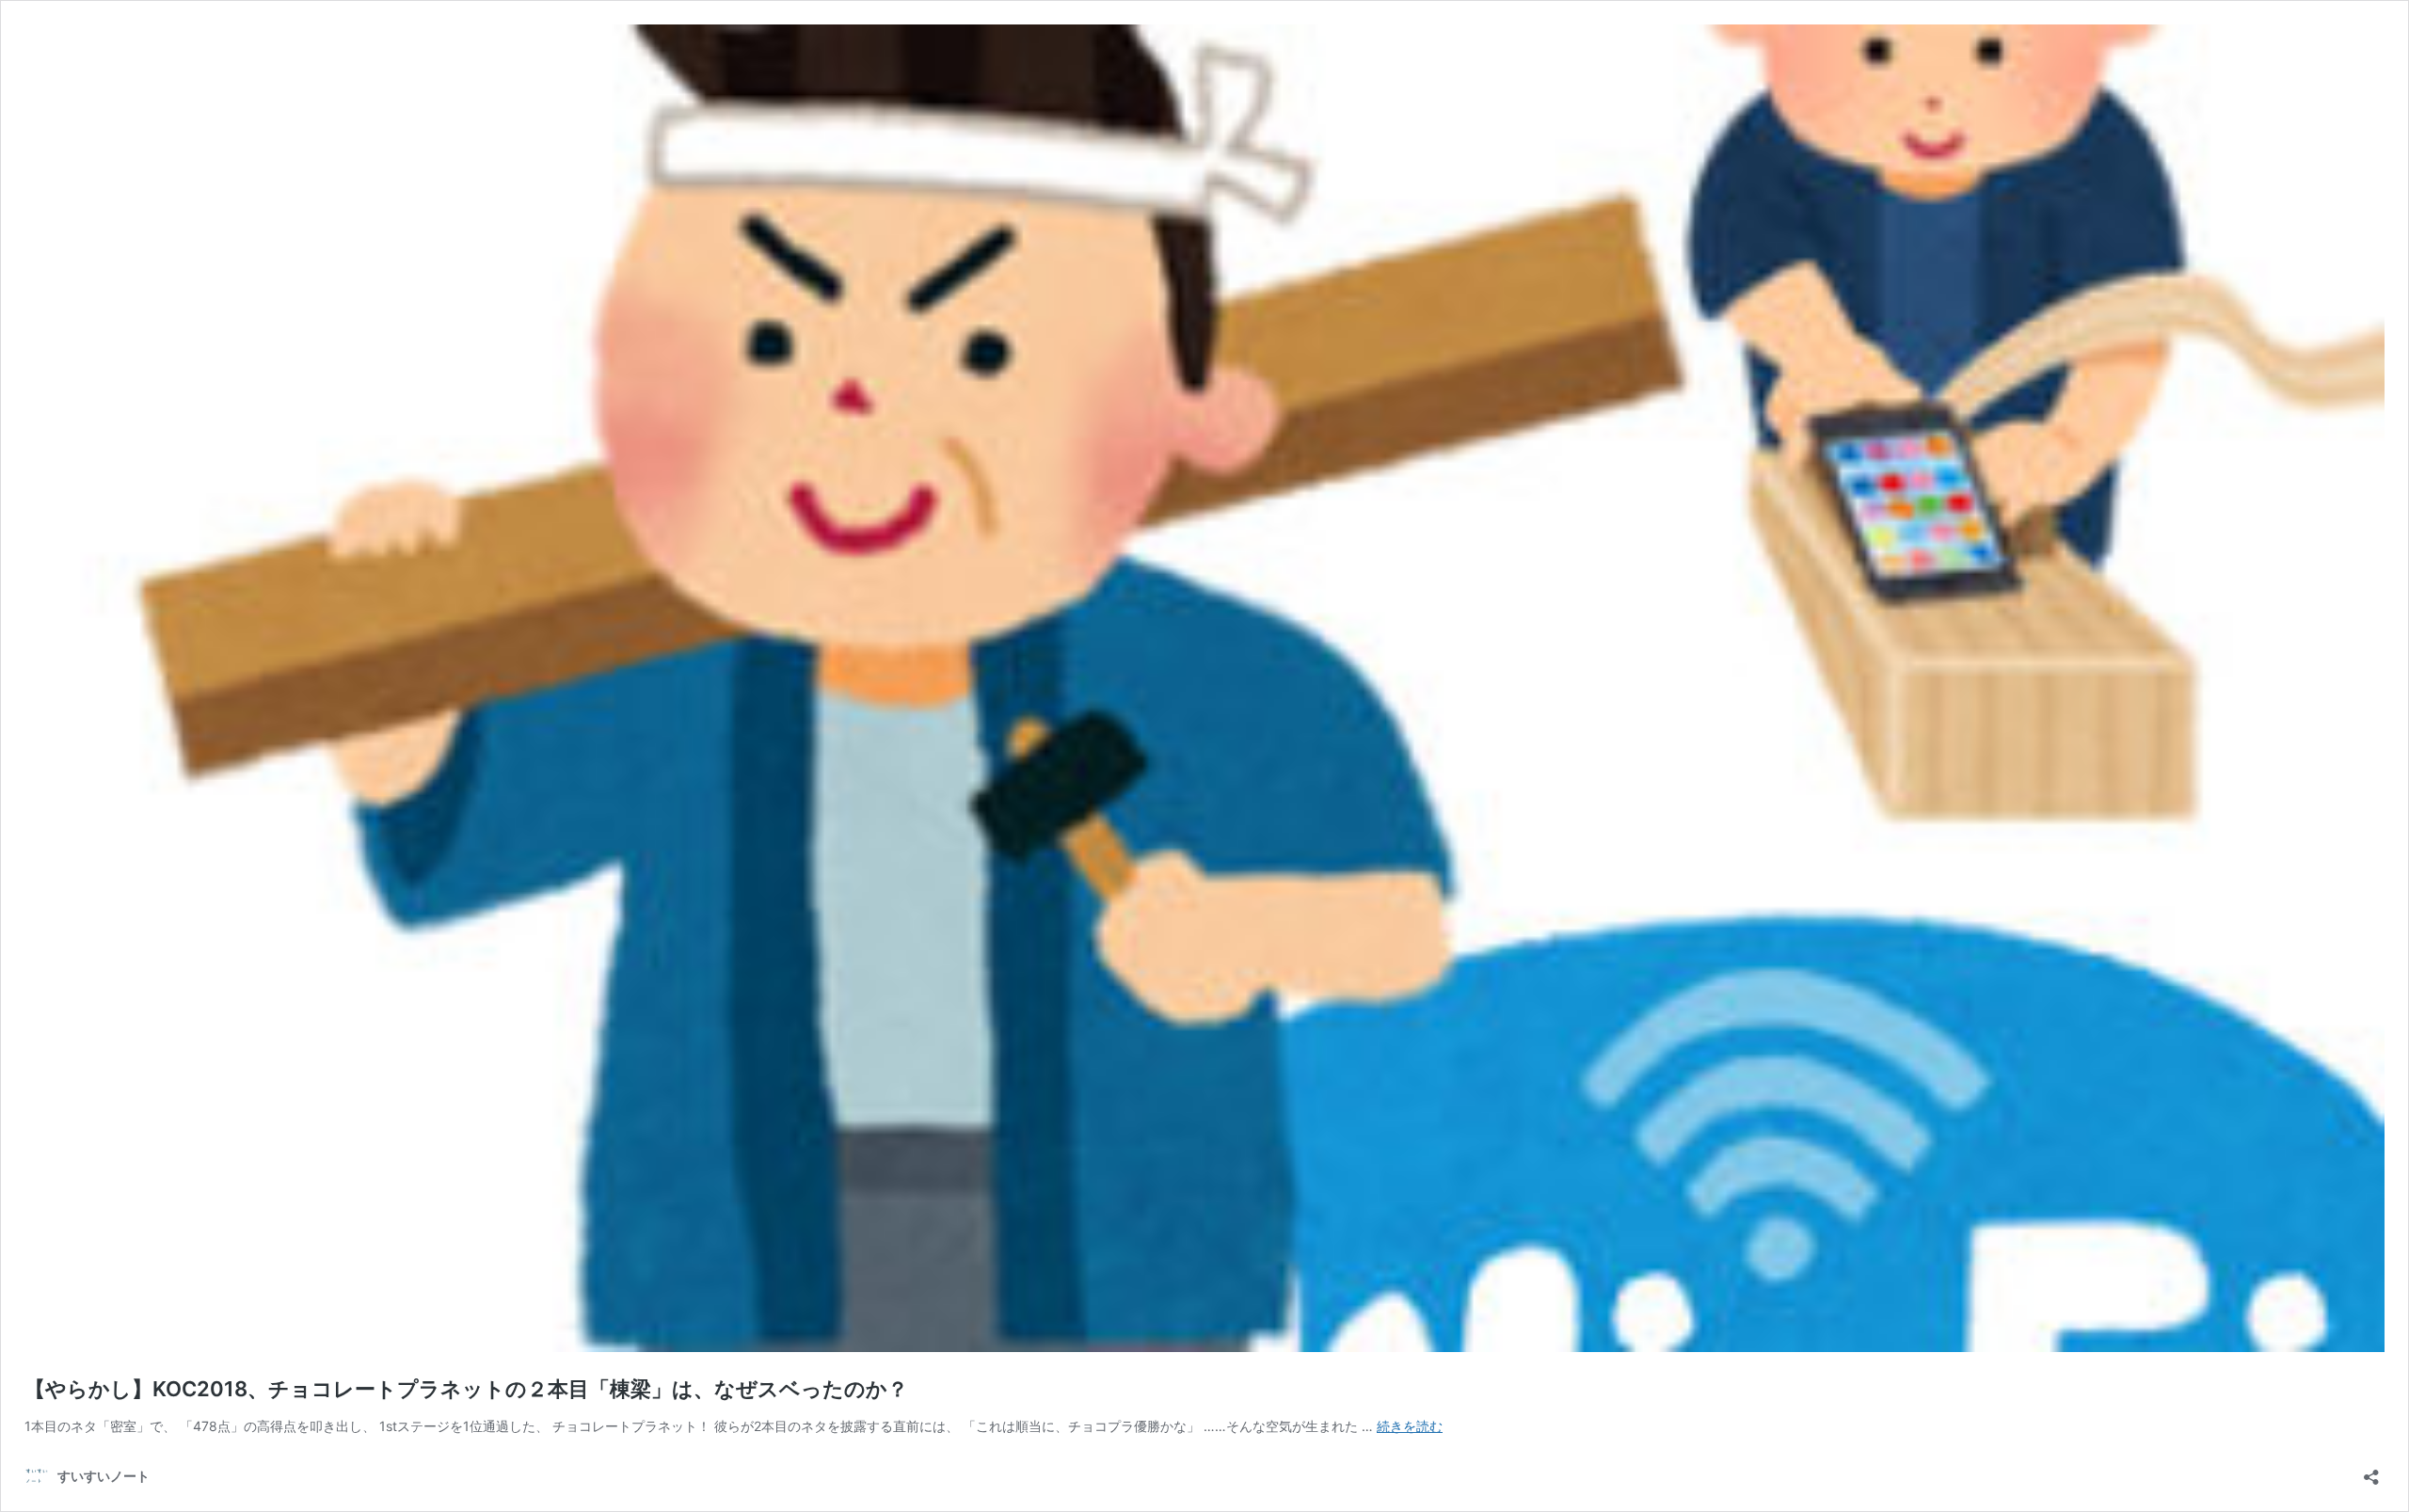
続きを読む (1410, 1426)
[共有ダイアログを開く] (2371, 1471)
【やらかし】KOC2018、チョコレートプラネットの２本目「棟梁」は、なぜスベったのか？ (466, 1389)
